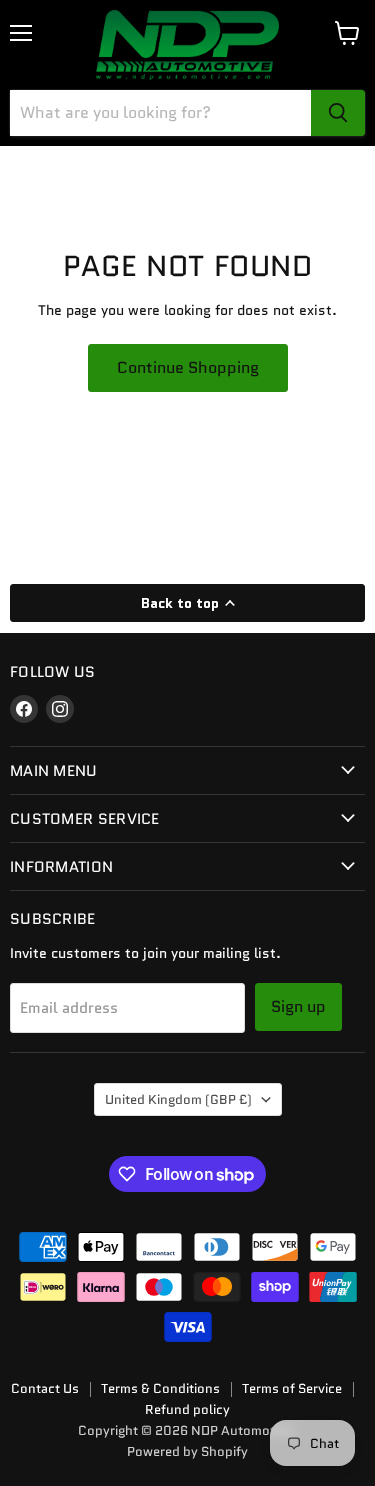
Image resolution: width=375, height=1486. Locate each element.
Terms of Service (292, 1388)
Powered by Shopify (187, 1451)
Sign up (298, 1006)
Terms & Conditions (160, 1388)
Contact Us (45, 1388)
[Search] (338, 113)
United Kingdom (178, 1099)
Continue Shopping (188, 367)
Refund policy (187, 1409)
